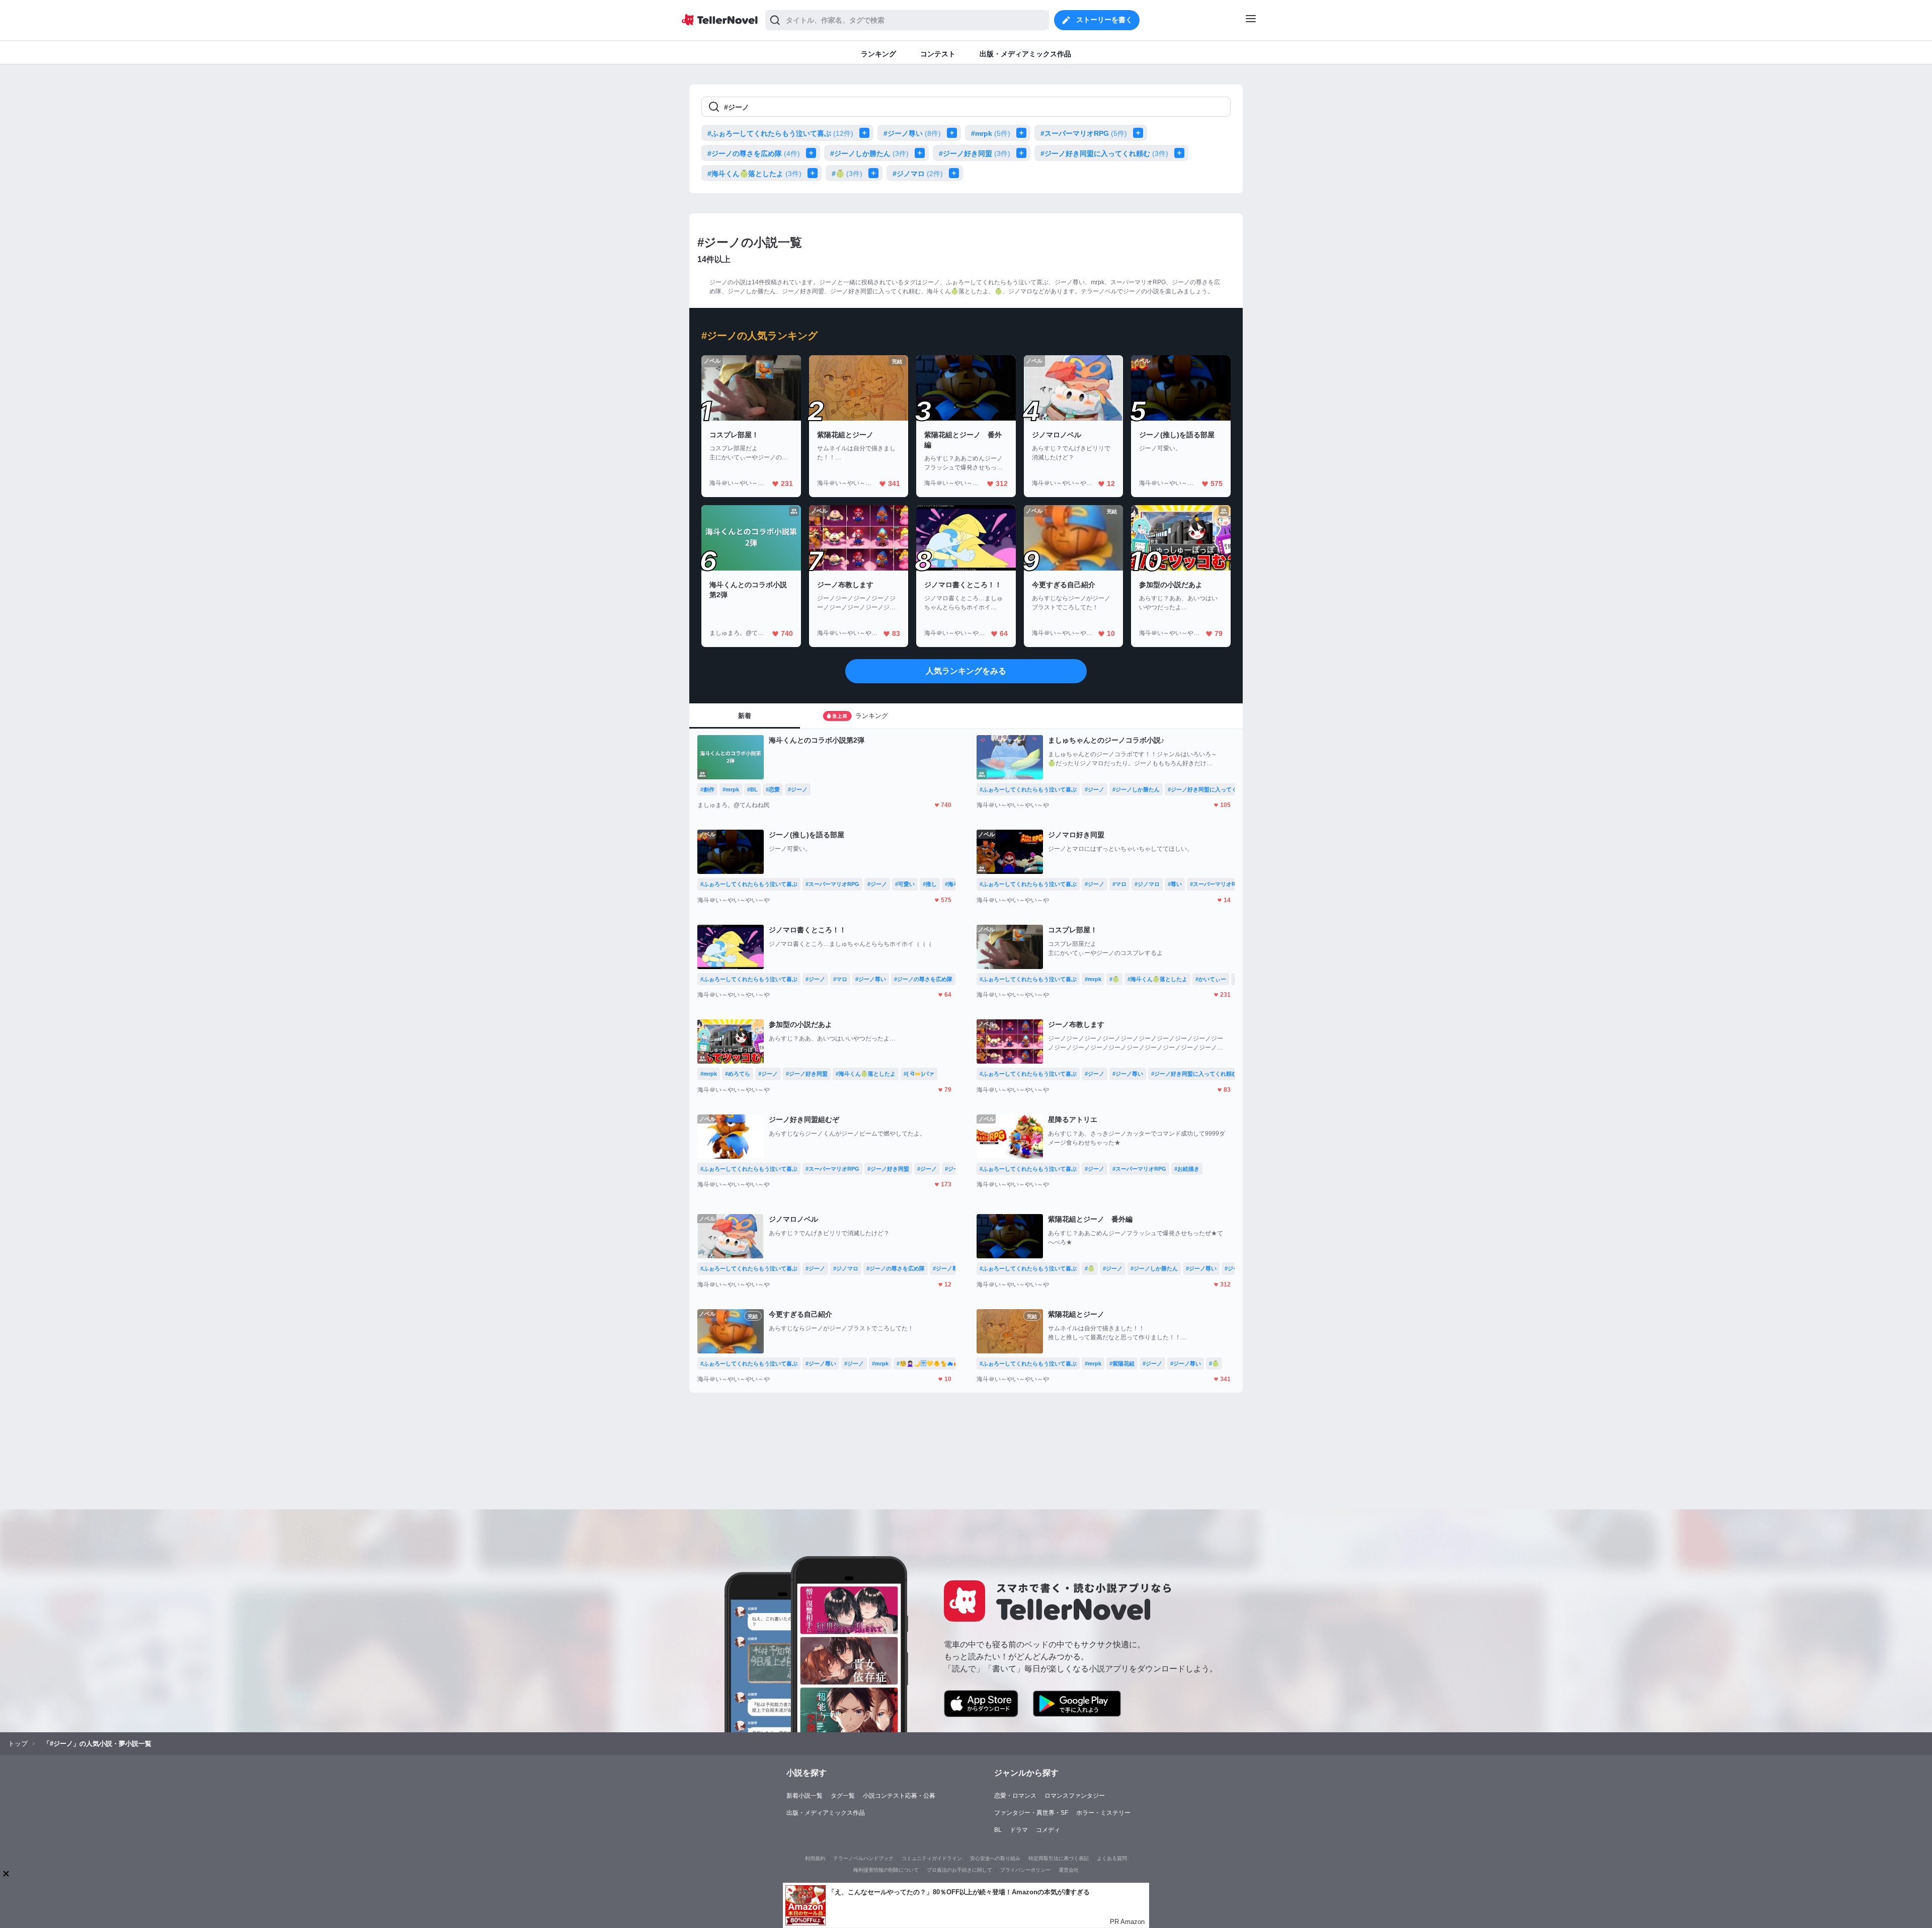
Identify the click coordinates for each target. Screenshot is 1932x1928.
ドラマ (1019, 1830)
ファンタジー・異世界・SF (1031, 1813)
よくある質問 (1112, 1858)
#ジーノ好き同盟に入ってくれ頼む (1104, 153)
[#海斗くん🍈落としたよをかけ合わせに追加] (815, 173)
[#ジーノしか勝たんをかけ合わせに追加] (922, 153)
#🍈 (847, 174)
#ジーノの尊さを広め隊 (754, 153)
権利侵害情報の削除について (886, 1870)
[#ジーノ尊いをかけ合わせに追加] (954, 133)
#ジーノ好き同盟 (975, 153)
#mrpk (991, 133)
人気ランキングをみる (966, 671)
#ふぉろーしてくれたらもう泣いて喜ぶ (780, 133)
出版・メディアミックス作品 (826, 1813)
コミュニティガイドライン (932, 1858)
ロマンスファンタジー (1075, 1796)
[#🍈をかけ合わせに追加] (875, 173)
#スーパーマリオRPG (1084, 133)
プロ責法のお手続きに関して (959, 1870)
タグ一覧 (843, 1796)
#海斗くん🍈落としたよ (754, 174)
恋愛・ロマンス (1015, 1796)
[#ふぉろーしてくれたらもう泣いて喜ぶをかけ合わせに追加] (866, 133)
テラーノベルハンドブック (863, 1858)
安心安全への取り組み (995, 1858)
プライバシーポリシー (1025, 1870)
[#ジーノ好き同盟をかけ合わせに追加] (1023, 153)
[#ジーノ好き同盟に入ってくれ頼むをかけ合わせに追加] (1181, 153)
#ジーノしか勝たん (869, 153)
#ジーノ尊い (912, 133)
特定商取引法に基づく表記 (1059, 1858)
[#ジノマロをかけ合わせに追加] (956, 173)
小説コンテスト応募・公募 (899, 1796)
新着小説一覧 (804, 1796)
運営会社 (1069, 1870)
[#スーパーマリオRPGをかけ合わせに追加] (1140, 133)
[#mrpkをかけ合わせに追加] (1023, 133)
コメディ (1048, 1830)
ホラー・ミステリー (1103, 1813)
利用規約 (815, 1858)
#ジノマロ (918, 174)
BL (998, 1830)
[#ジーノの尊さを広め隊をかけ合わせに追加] (813, 153)
